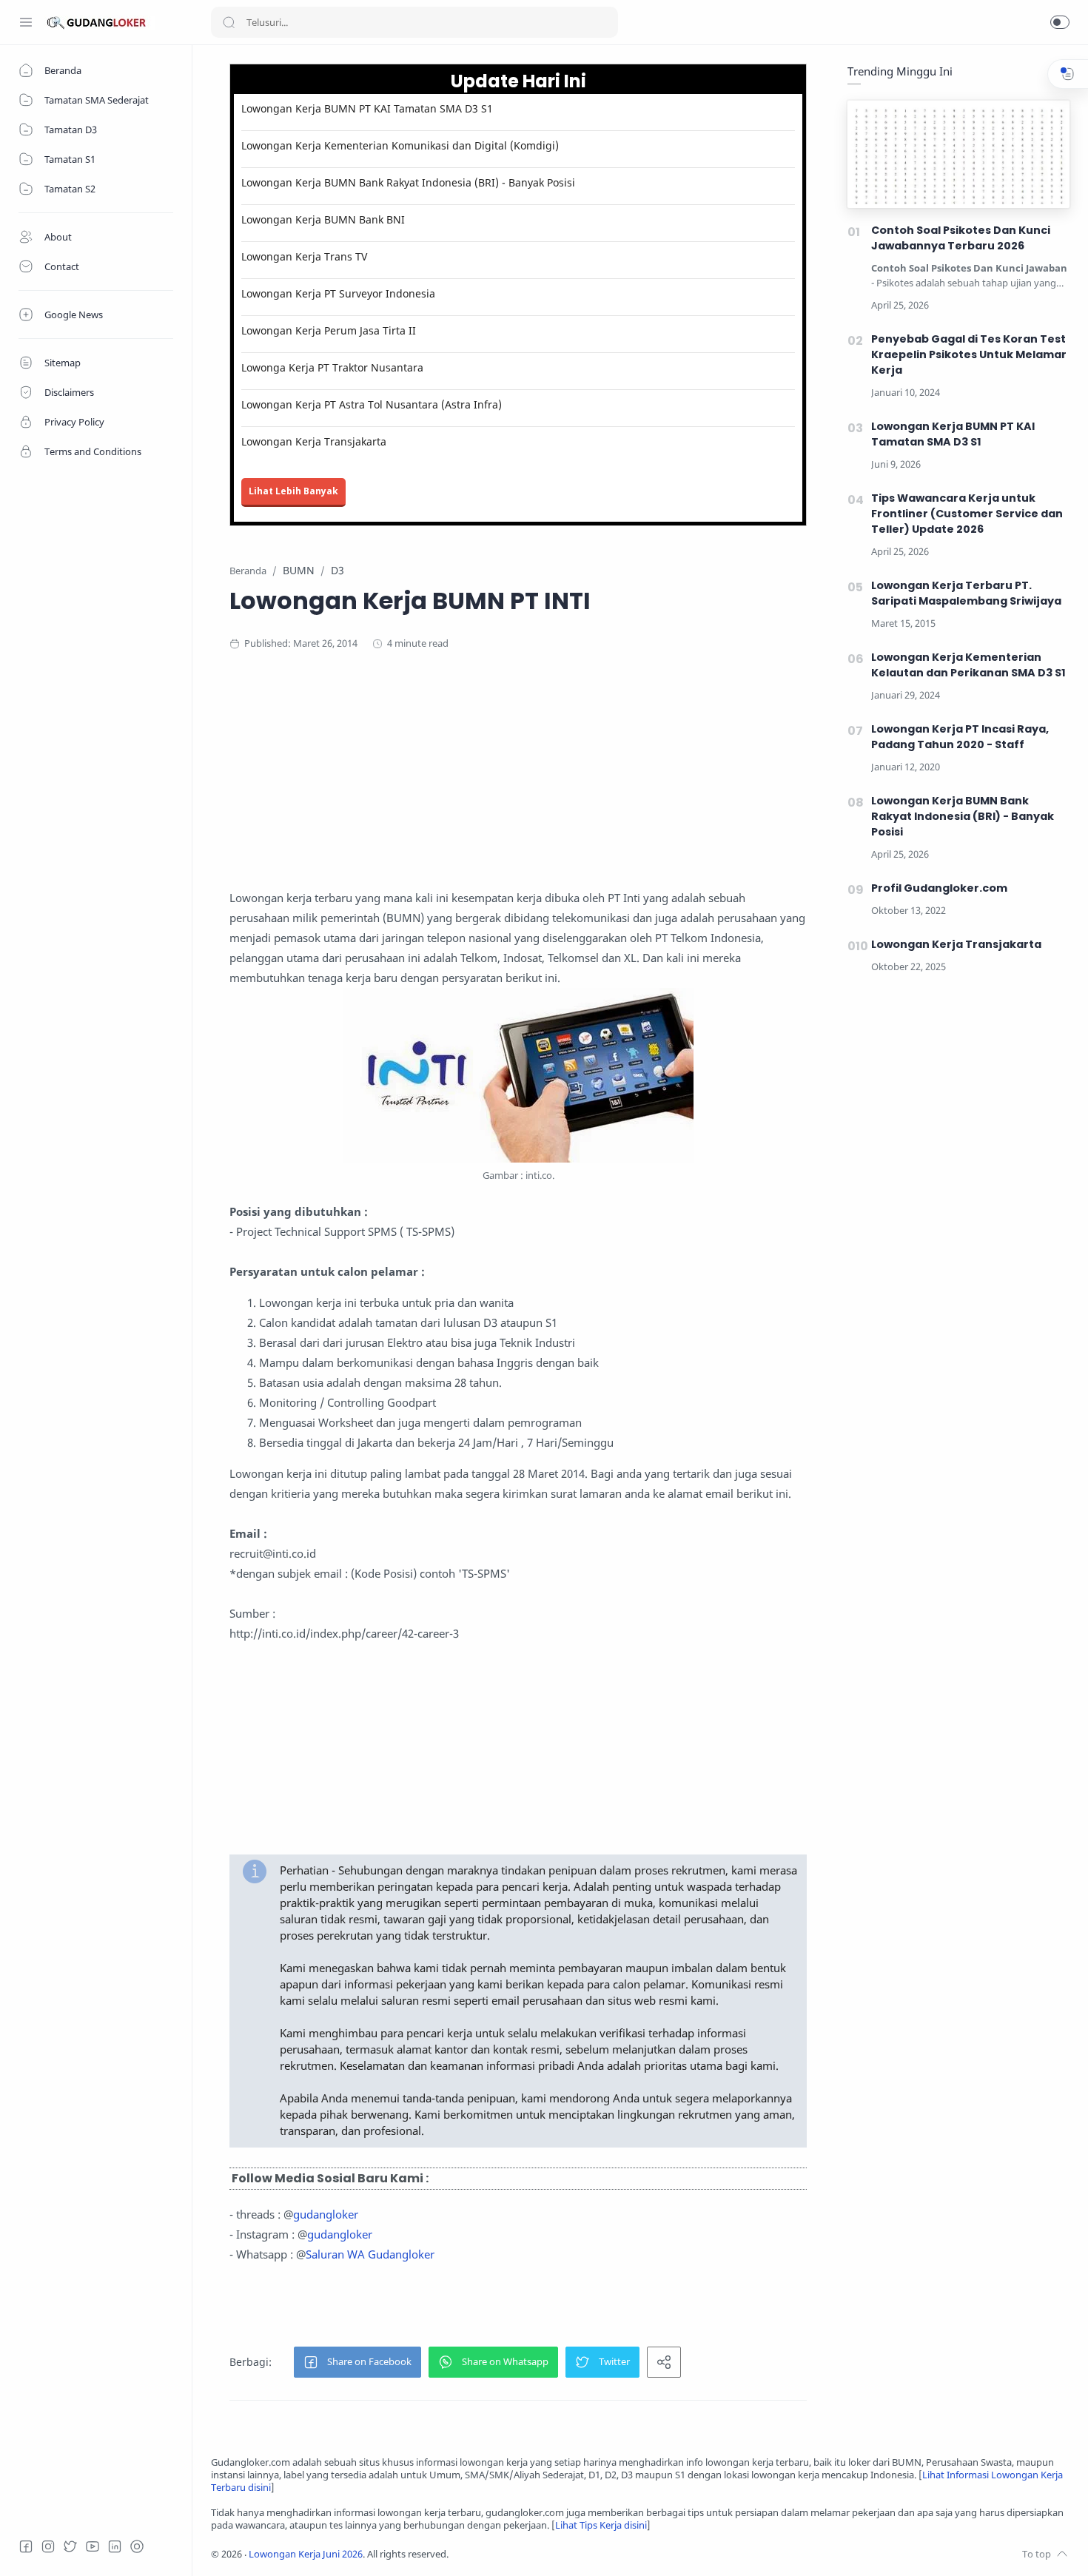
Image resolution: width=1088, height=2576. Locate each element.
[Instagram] (48, 2546)
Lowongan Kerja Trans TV (304, 256)
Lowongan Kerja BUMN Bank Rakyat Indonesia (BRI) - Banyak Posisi (408, 182)
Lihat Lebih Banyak (293, 491)
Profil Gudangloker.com (939, 888)
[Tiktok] (137, 2546)
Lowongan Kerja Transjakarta (314, 441)
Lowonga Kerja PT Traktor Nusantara (332, 367)
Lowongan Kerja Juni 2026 (306, 2554)
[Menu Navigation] (26, 22)
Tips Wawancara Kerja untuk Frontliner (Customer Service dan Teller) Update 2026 (967, 514)
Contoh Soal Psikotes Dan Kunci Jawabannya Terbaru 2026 (961, 238)
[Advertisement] (518, 784)
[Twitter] (70, 2546)
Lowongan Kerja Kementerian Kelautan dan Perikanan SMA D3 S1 (968, 665)
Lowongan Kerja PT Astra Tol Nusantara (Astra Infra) (372, 404)
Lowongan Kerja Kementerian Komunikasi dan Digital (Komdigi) (400, 145)
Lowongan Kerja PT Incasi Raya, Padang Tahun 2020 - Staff (960, 737)
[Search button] (229, 22)
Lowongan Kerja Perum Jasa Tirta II (329, 330)
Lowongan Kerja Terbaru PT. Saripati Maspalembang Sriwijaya (966, 593)
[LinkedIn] (115, 2546)
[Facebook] (26, 2546)
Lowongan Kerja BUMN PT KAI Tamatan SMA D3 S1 (367, 108)
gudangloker (326, 2214)
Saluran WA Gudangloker (370, 2254)
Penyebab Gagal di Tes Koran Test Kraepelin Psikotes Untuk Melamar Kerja (969, 354)
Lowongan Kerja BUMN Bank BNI (323, 219)
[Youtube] (93, 2546)
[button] (1060, 22)
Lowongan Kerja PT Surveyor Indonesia (338, 293)
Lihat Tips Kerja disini (601, 2525)
